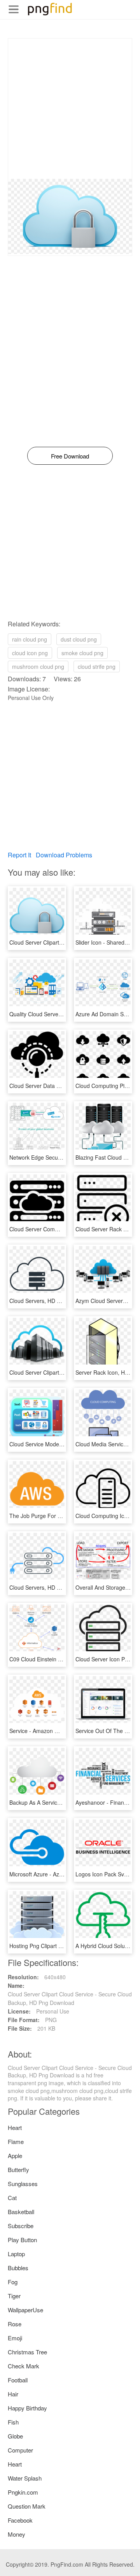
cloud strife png (97, 666)
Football (18, 2380)
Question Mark (27, 2506)
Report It (19, 855)
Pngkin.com (23, 2492)
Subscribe (21, 2226)
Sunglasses (23, 2184)
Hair (13, 2394)
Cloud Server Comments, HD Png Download (64, 1229)
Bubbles (18, 2268)
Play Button (22, 2240)
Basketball (21, 2212)
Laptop (16, 2254)
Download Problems (64, 855)
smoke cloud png (82, 653)
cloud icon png (30, 653)
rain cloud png (30, 639)
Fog (13, 2282)
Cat (12, 2198)
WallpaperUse (25, 2310)
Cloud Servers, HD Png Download (51, 1301)
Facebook (20, 2520)
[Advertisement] (70, 109)
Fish (13, 2422)
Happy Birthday (27, 2408)
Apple (15, 2155)
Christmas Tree (27, 2352)
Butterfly (18, 2170)
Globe (15, 2436)
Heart (15, 2127)
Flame (16, 2141)
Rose (15, 2324)
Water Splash (25, 2478)
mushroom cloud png (38, 666)
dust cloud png (79, 639)
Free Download (70, 456)
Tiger (14, 2296)
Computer (20, 2450)
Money (17, 2534)
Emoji (15, 2338)
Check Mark (24, 2366)
